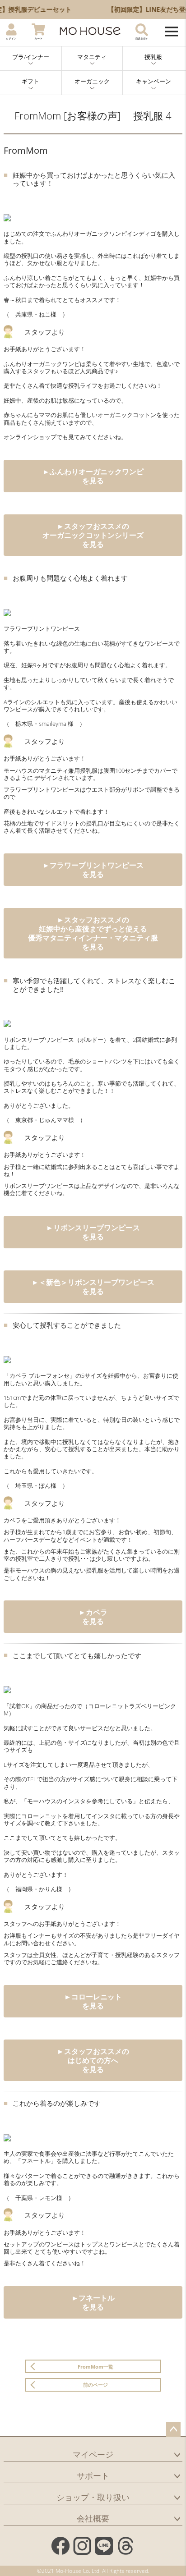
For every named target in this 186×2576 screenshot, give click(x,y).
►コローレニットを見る (93, 2001)
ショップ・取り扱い (93, 2497)
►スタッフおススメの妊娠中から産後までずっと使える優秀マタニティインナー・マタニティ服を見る (93, 933)
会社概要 (93, 2518)
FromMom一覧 (95, 2367)
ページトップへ (173, 2429)
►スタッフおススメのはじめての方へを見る (93, 2060)
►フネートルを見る (93, 2302)
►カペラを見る (93, 1617)
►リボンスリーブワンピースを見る (93, 1232)
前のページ (95, 2385)
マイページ (93, 2454)
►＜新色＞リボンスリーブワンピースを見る (93, 1287)
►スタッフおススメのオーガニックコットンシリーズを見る (93, 535)
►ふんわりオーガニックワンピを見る (93, 476)
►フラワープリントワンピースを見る (93, 870)
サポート (93, 2475)
